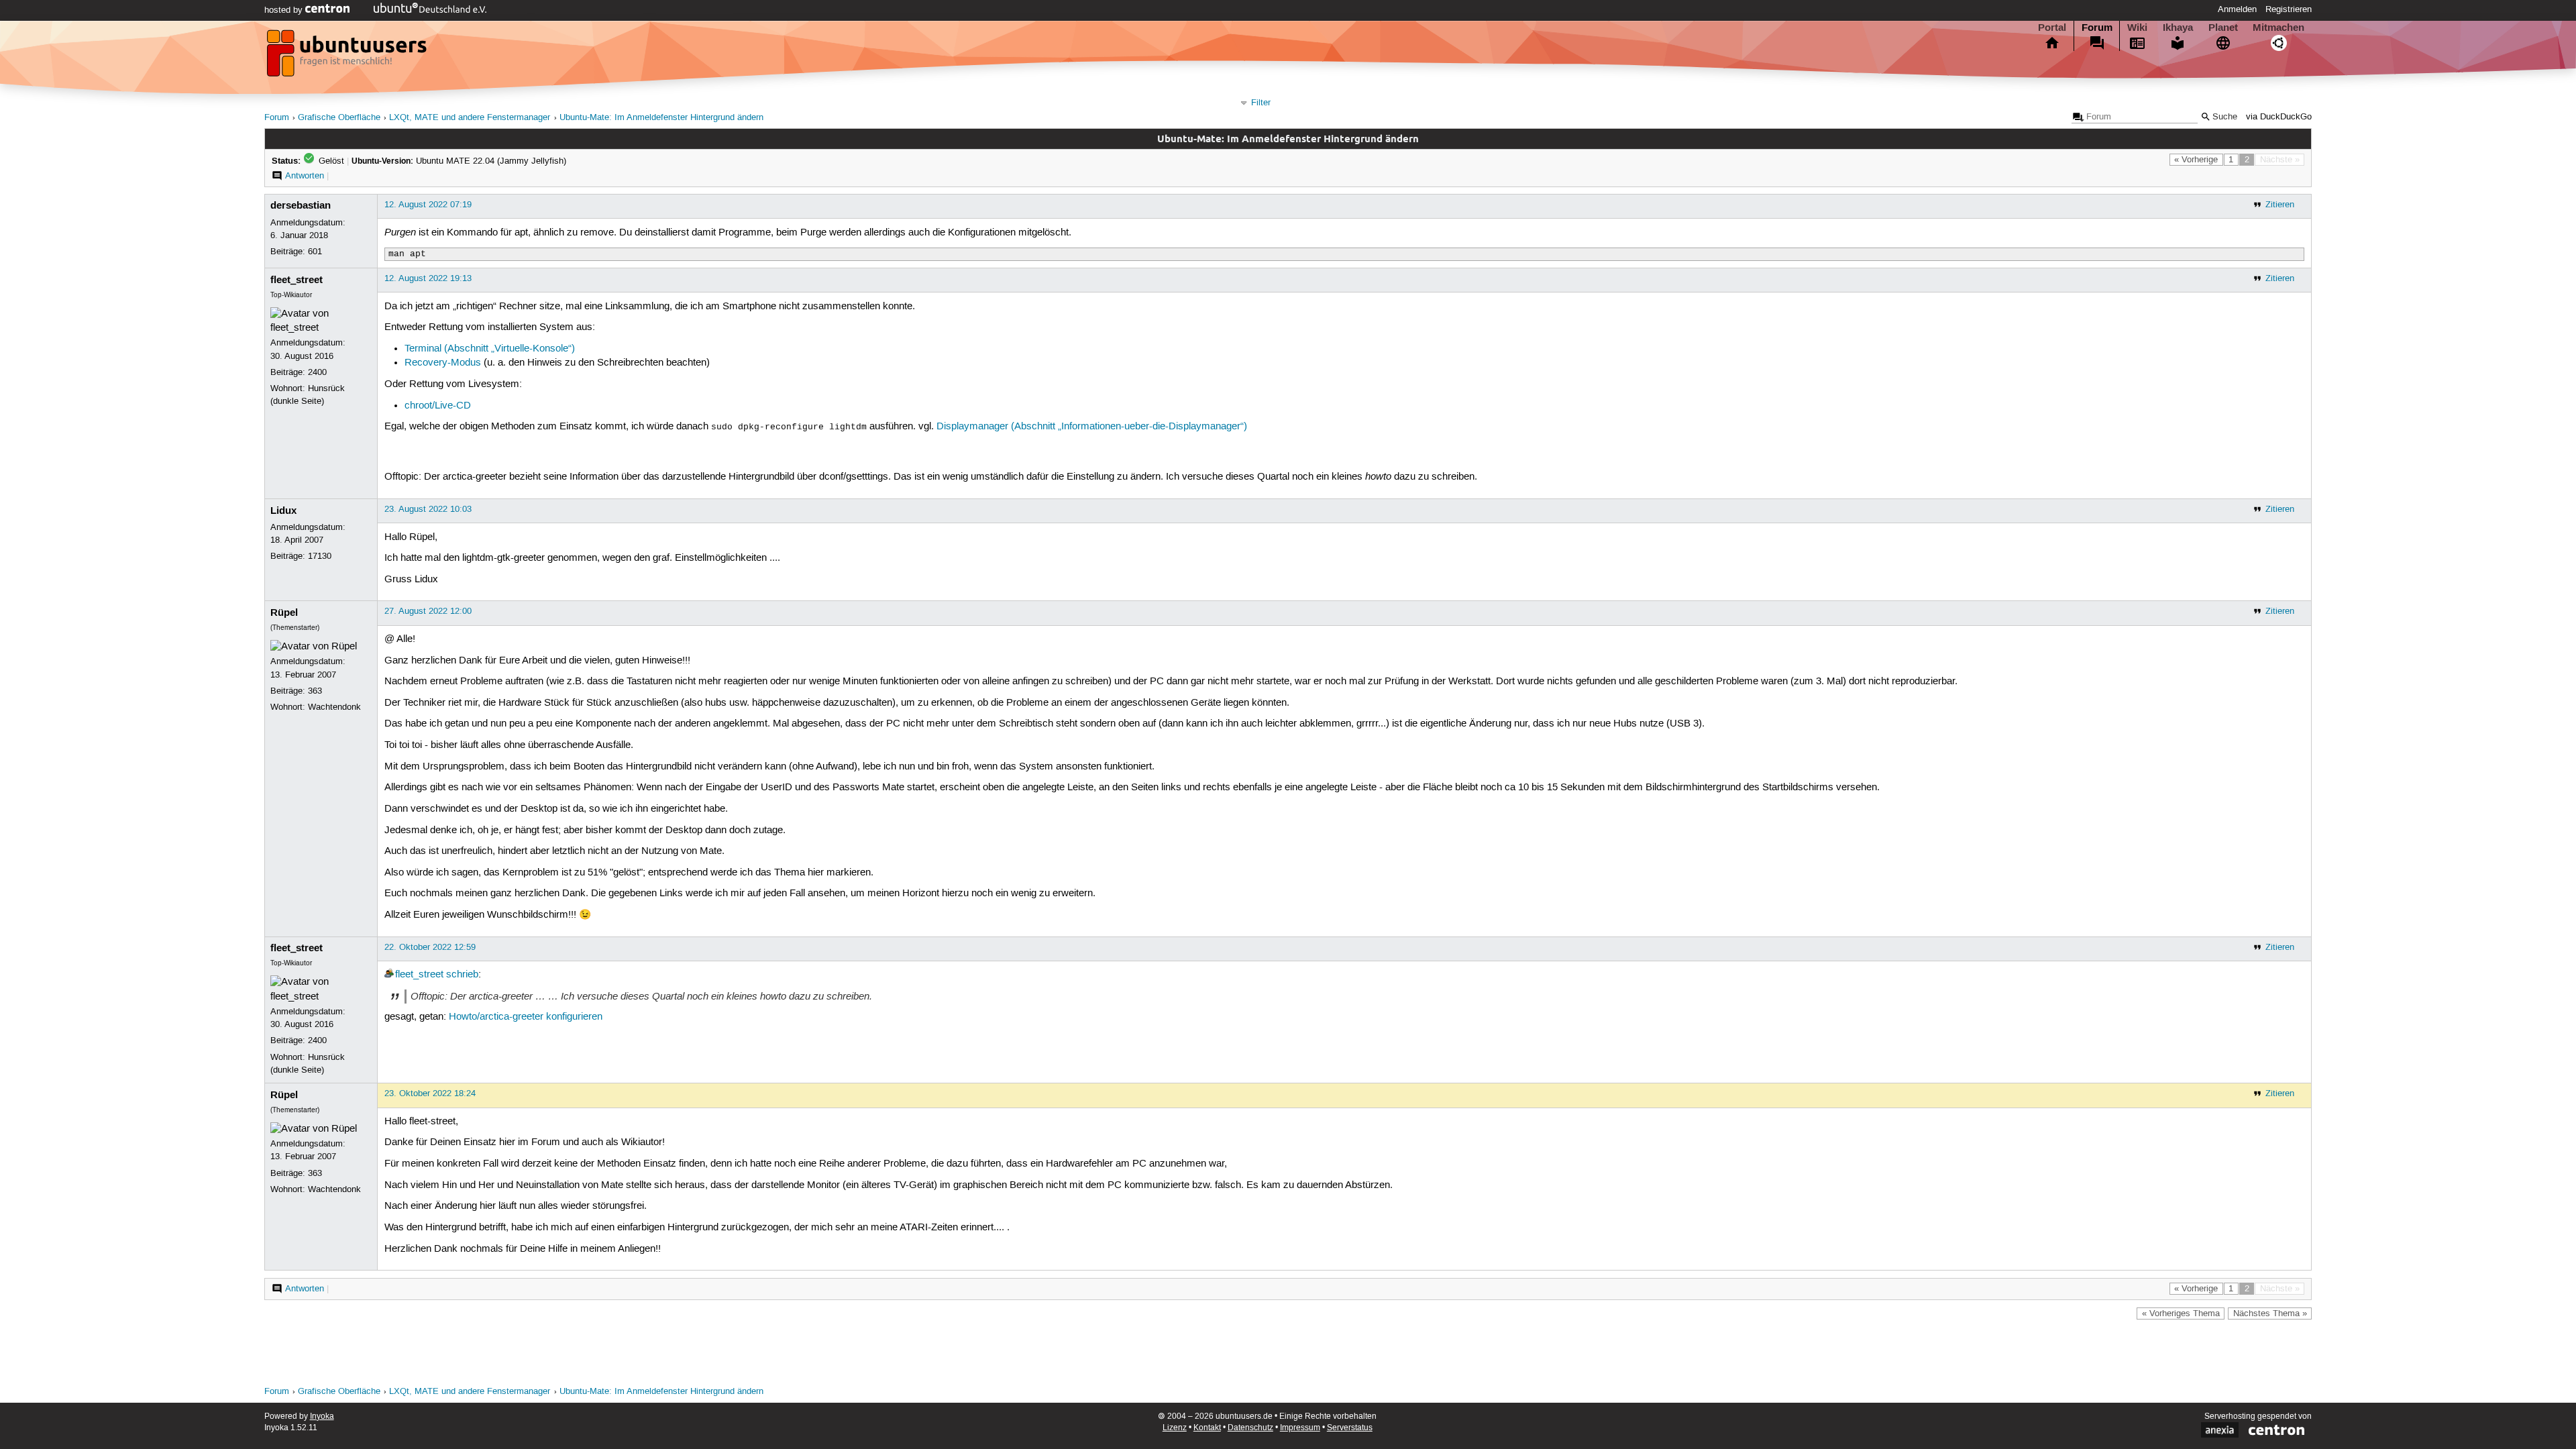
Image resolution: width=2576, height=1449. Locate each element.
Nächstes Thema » (2270, 1313)
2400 (317, 372)
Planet (2223, 28)
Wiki (2137, 28)
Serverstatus (1350, 1428)
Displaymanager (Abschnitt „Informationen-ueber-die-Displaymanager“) (1092, 427)
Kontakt (1207, 1428)
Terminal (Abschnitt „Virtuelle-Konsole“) (490, 349)
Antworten (305, 176)
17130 (320, 556)
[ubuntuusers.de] (348, 57)
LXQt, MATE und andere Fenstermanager (470, 118)
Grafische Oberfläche (339, 118)
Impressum (1300, 1428)
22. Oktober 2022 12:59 (430, 947)
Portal (2052, 28)
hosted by (285, 10)
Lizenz (1175, 1428)
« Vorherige (2196, 160)
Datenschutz (1250, 1428)
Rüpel (284, 612)
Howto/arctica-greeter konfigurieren (526, 1017)
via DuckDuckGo (2279, 117)
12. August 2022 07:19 (428, 205)
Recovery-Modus (443, 363)
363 (315, 691)
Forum (2097, 28)
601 (315, 252)
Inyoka (322, 1416)
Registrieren (2289, 9)
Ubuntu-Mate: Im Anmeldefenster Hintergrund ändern (661, 118)
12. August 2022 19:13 (428, 278)
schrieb (462, 975)
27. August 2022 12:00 (428, 611)
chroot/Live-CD (438, 406)
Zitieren (2280, 205)
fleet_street (297, 280)
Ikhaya (2178, 28)
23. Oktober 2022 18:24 (430, 1093)
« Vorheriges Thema (2181, 1313)
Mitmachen (2278, 28)
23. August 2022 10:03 (428, 509)
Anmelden (2237, 9)
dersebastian (301, 205)
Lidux (283, 511)
